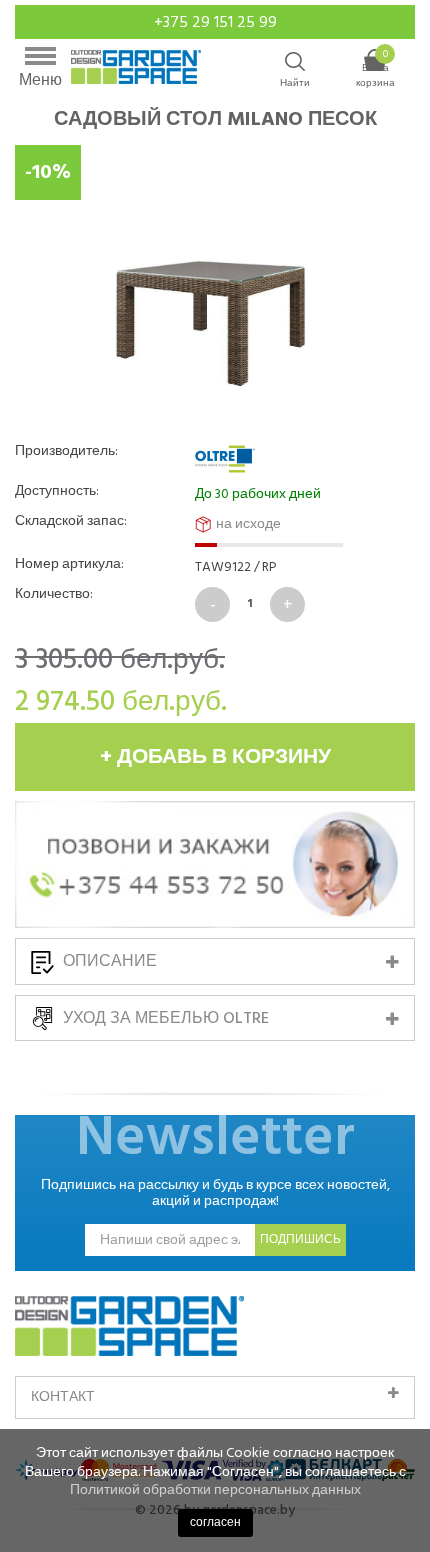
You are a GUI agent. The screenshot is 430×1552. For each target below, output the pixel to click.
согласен (215, 1522)
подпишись (300, 1239)
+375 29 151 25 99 (215, 22)
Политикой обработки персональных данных (215, 1489)
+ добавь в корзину (215, 757)
